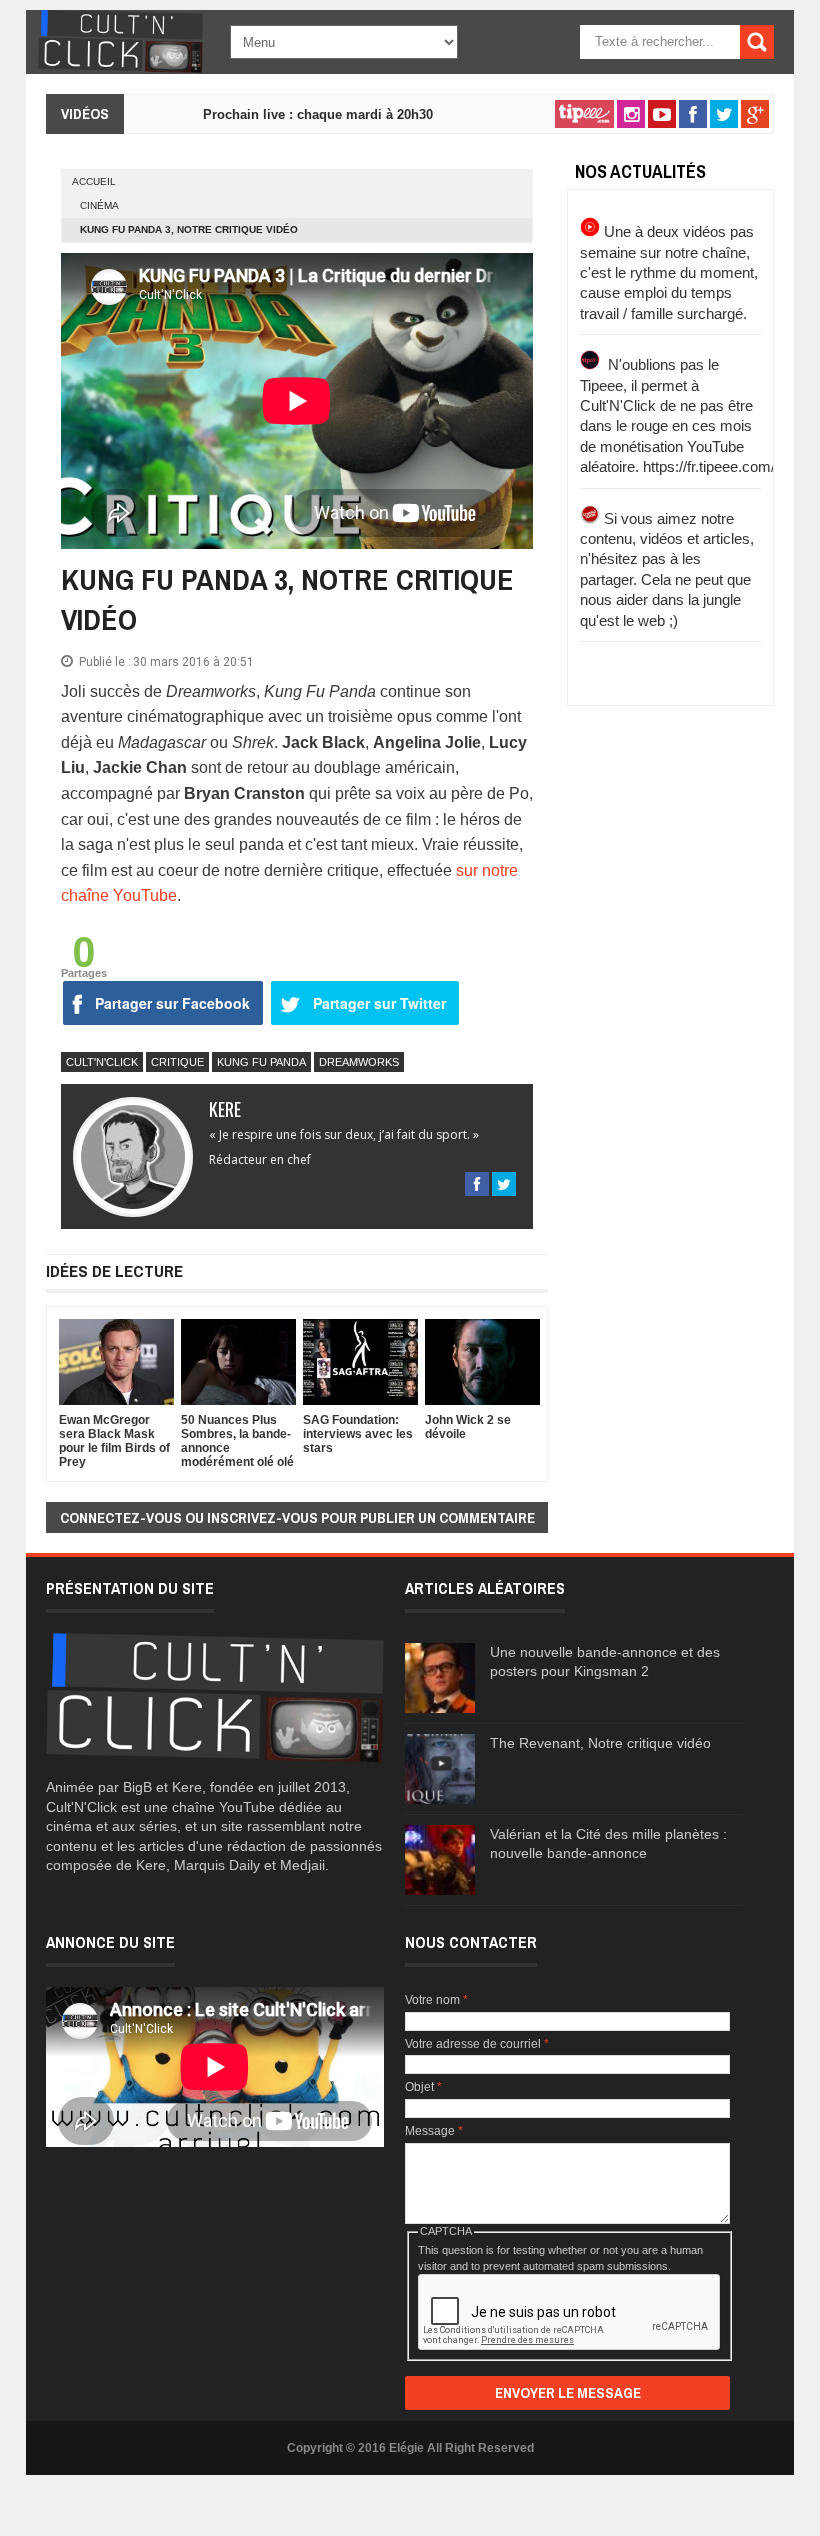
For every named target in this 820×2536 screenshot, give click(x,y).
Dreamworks (359, 1062)
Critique (177, 1062)
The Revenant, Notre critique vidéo (600, 1743)
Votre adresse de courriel (477, 2044)
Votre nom (436, 2000)
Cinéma (99, 205)
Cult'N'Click (102, 1062)
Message (434, 2131)
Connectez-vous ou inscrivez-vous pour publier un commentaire (297, 1517)
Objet (423, 2087)
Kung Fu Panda (261, 1062)
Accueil (94, 181)
